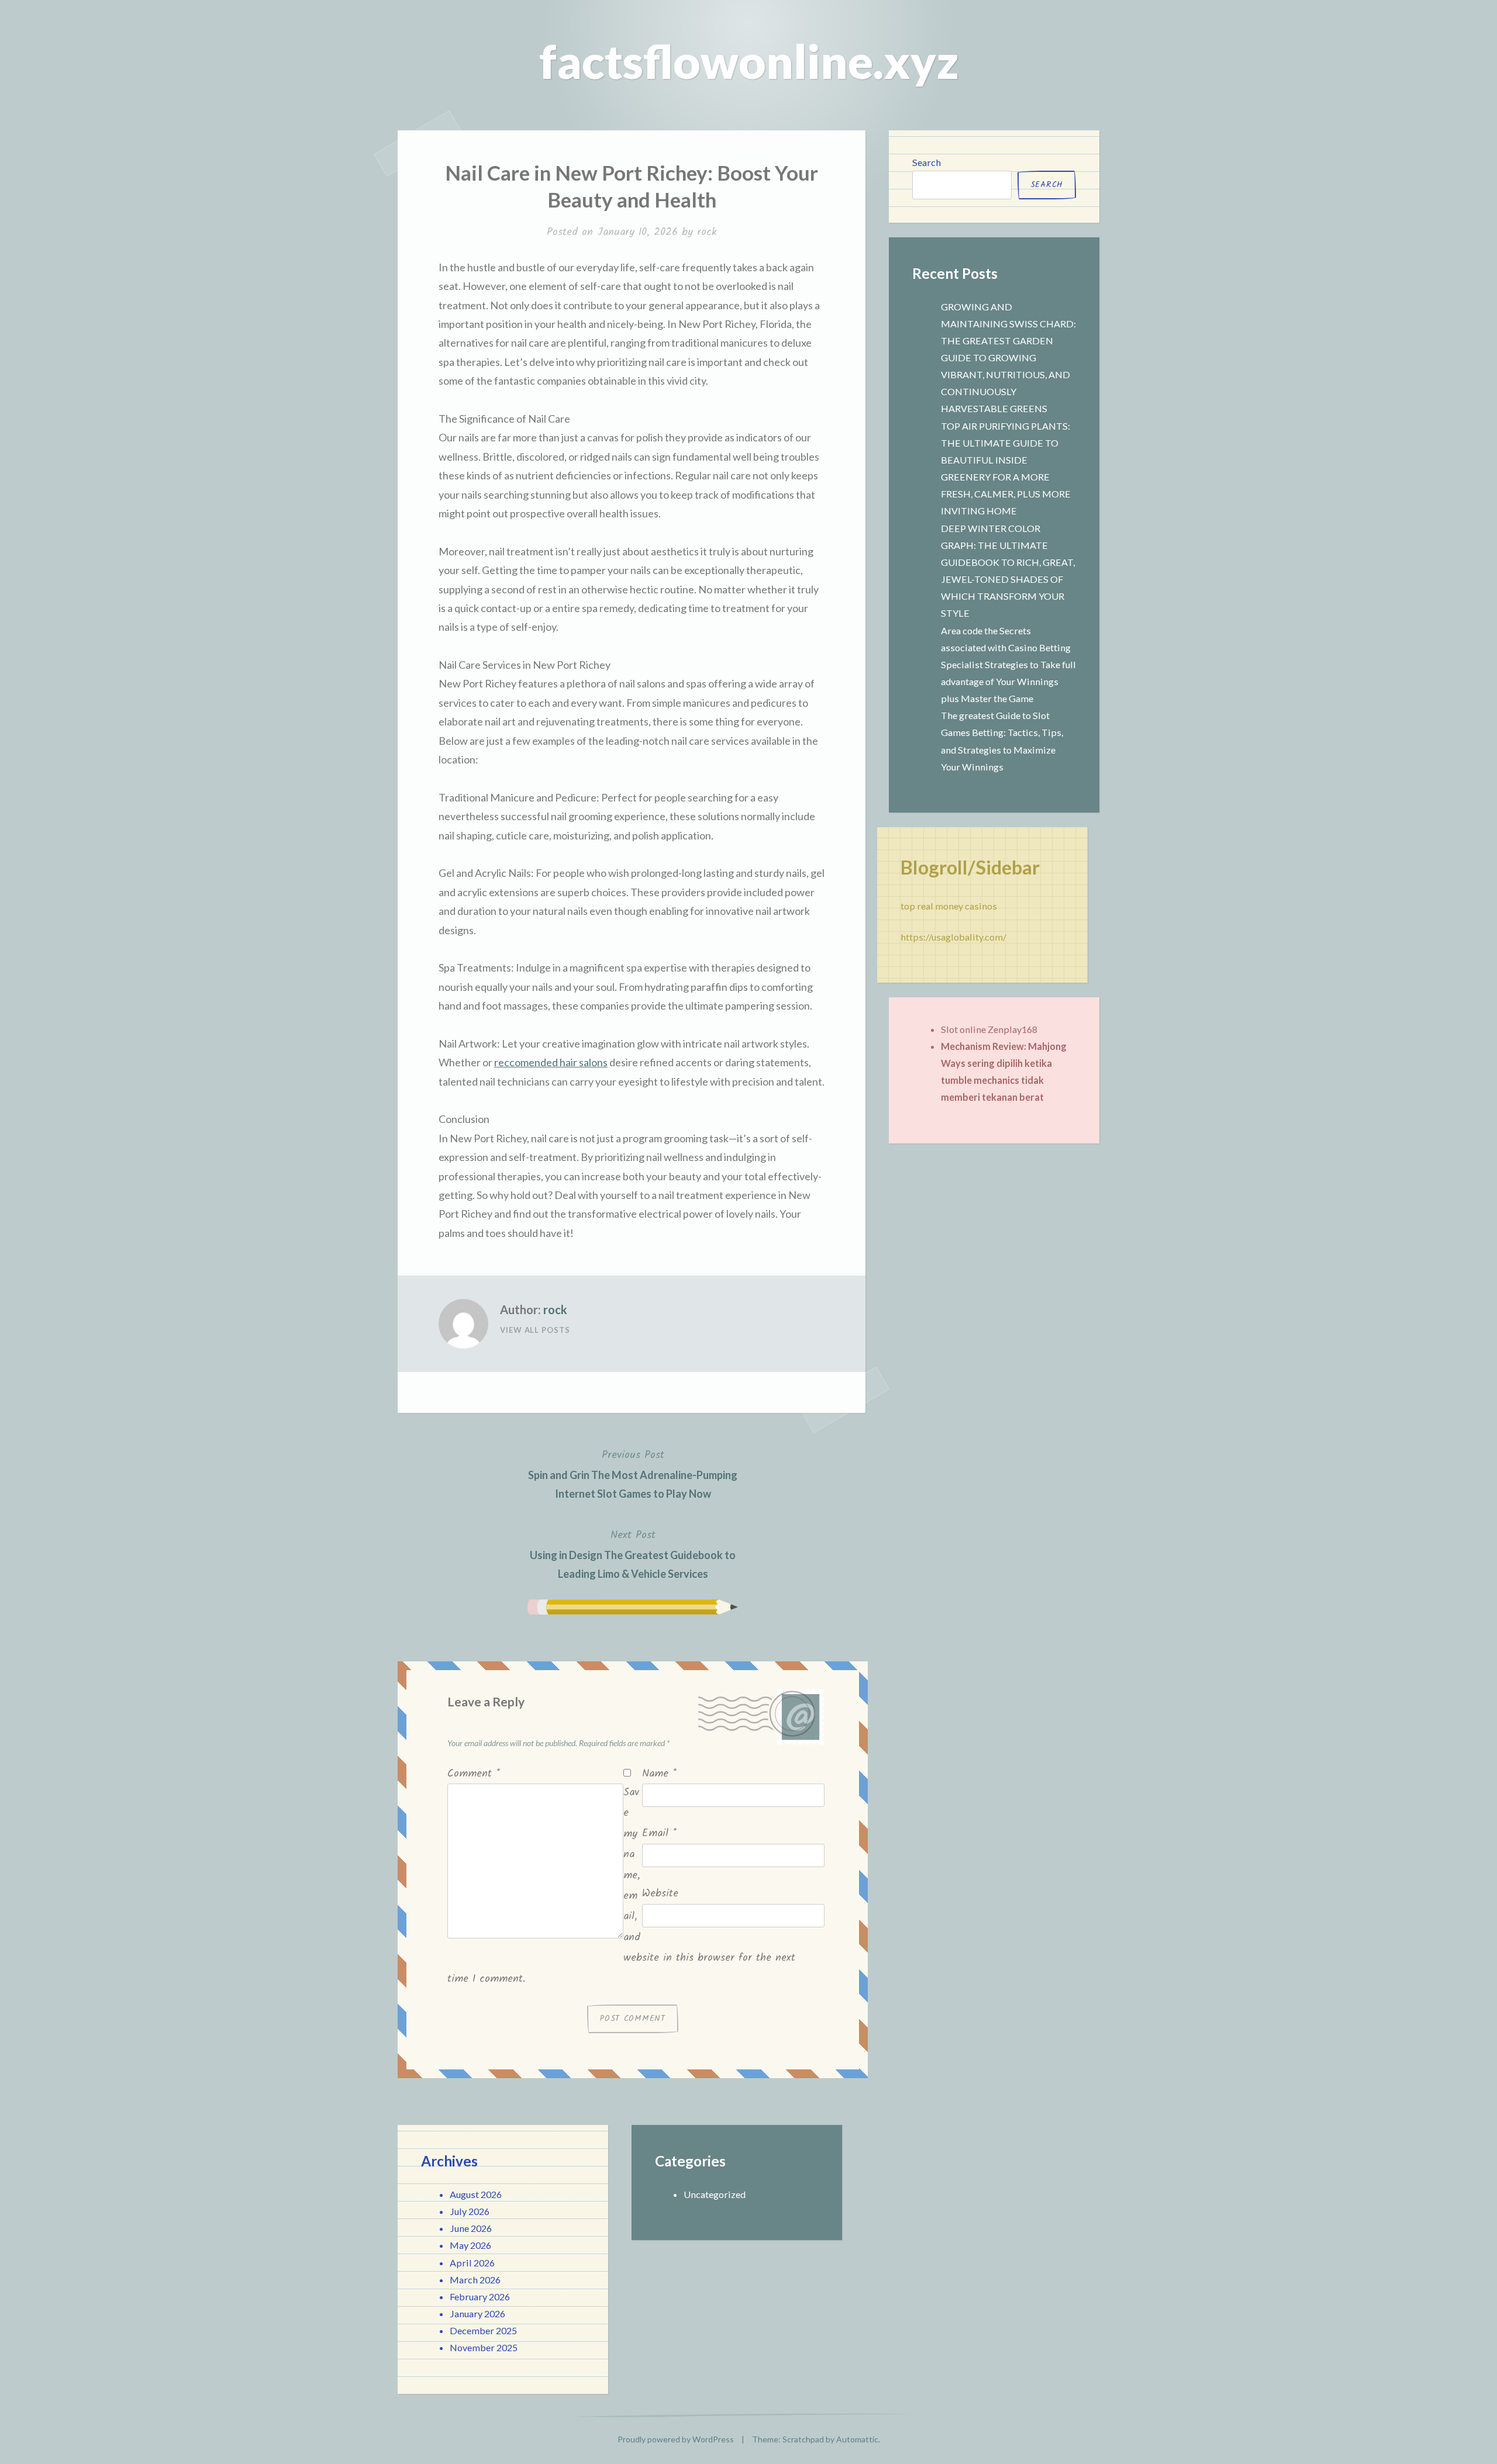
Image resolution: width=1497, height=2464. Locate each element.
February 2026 (480, 2297)
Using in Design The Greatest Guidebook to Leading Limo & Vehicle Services (633, 1554)
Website (660, 1894)
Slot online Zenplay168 (989, 1029)
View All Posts (535, 1330)
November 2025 (484, 2347)
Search (927, 162)
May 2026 (470, 2245)
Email (659, 1834)
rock (707, 232)
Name (659, 1774)
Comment (474, 1774)
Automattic (857, 2439)
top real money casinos (949, 906)
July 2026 (470, 2211)
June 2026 (471, 2228)
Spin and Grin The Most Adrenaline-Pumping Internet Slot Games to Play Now (633, 1473)
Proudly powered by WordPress (676, 2439)
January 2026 (477, 2313)
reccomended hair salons (551, 1062)
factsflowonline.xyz (749, 61)
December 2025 (483, 2330)
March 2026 (475, 2280)
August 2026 (476, 2194)
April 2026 (472, 2263)
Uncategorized (715, 2194)
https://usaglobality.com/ (953, 937)
